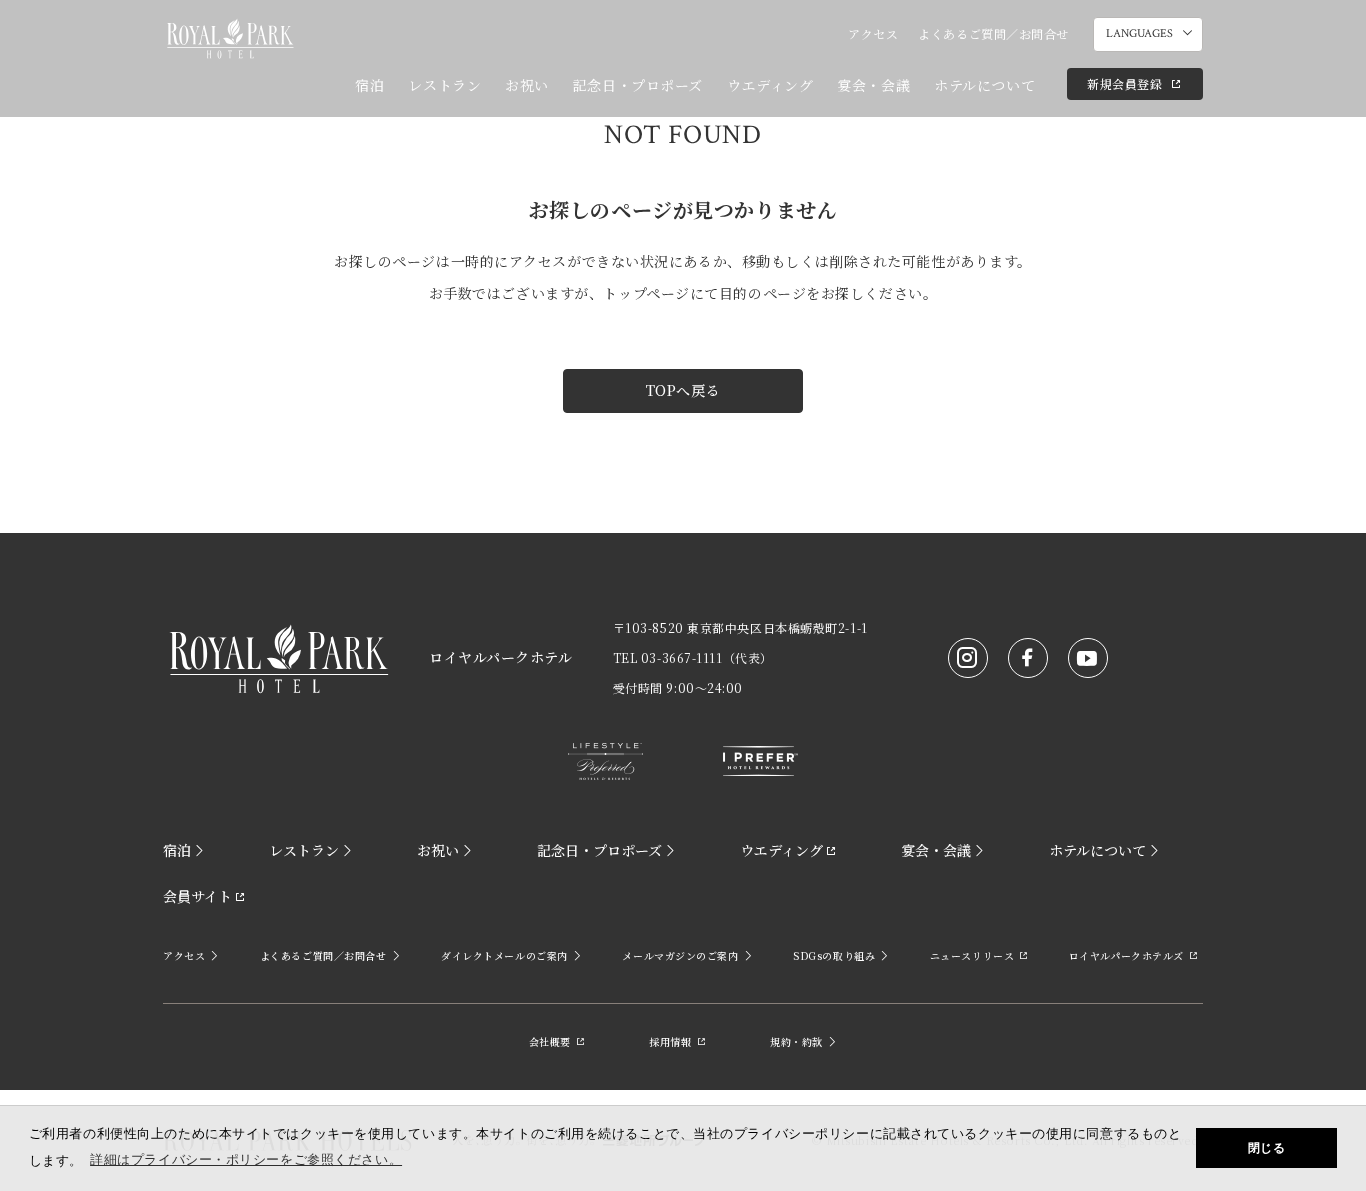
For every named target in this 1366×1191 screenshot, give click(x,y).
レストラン (444, 85)
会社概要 (550, 1041)
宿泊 (369, 85)
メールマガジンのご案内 (680, 955)
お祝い (527, 85)
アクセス (873, 33)
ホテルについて (984, 85)
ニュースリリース (972, 955)
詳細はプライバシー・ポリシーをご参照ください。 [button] (246, 1159)
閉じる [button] (1267, 1148)
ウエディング (770, 85)
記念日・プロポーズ (638, 85)
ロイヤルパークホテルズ (1126, 955)
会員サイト (197, 896)
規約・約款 (796, 1041)
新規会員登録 (1124, 83)
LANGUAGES (1139, 33)
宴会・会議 (873, 85)
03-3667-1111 (682, 657)
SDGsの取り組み (834, 955)
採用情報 (670, 1041)
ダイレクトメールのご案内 (504, 955)
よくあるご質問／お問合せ (993, 33)
